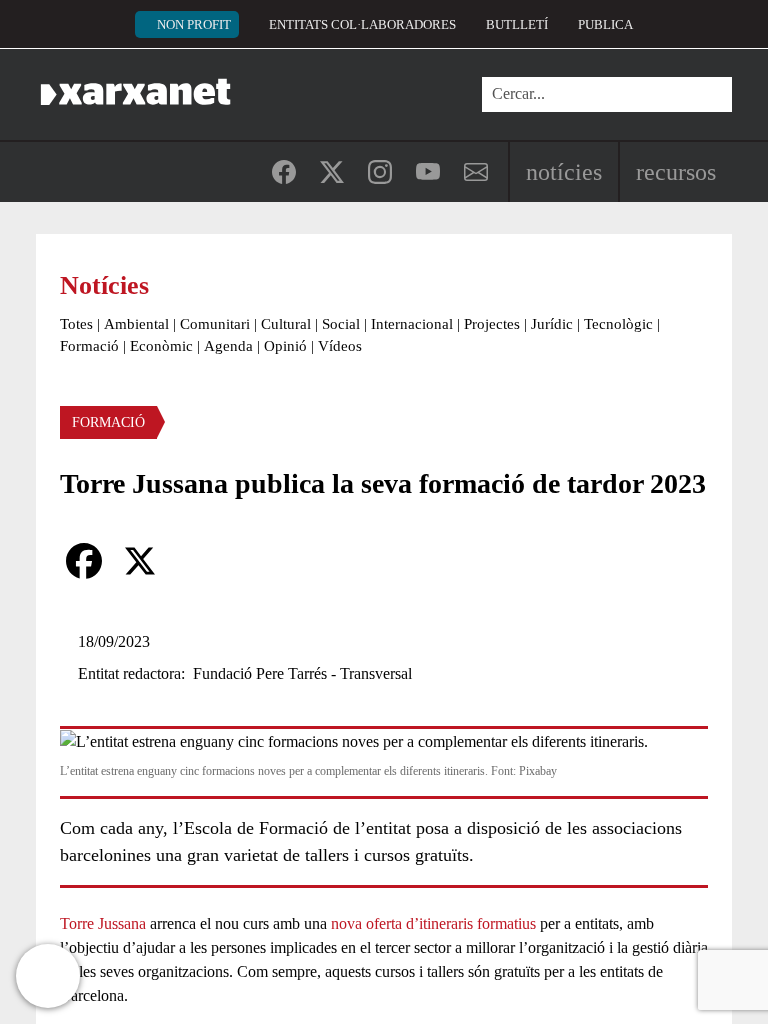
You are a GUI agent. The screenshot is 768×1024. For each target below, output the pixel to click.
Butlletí (517, 24)
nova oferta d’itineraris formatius (433, 923)
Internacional (412, 324)
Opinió (285, 346)
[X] (140, 561)
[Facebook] (84, 561)
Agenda (228, 346)
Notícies (564, 172)
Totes (76, 324)
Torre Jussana (103, 923)
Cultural (286, 324)
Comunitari (215, 324)
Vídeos (340, 346)
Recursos (676, 172)
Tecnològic (618, 324)
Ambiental (136, 324)
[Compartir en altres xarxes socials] (196, 561)
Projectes (492, 324)
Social (341, 324)
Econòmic (161, 346)
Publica (605, 24)
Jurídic (552, 324)
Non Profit (194, 24)
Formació (89, 346)
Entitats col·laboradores (362, 24)
